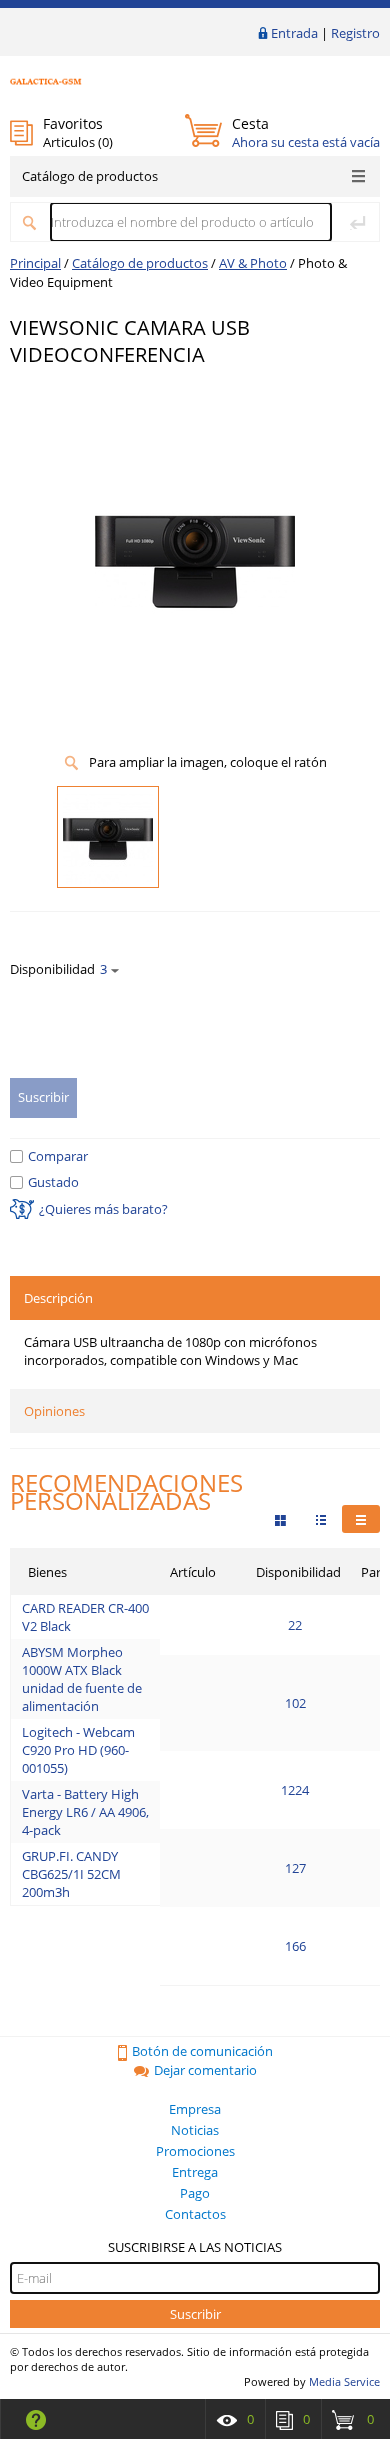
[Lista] (361, 1519)
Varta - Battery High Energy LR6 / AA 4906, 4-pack (85, 1812)
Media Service (344, 2381)
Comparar (58, 1156)
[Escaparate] (280, 1519)
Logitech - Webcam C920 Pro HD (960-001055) (78, 1750)
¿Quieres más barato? (103, 1209)
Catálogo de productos (90, 176)
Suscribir (195, 2314)
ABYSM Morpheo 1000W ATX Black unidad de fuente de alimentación (82, 1679)
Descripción (58, 1298)
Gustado (53, 1182)
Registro (355, 33)
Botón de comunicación (202, 2051)
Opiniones (54, 1411)
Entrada (294, 33)
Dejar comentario (205, 2070)
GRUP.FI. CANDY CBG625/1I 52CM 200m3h (71, 1874)
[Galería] (321, 1519)
